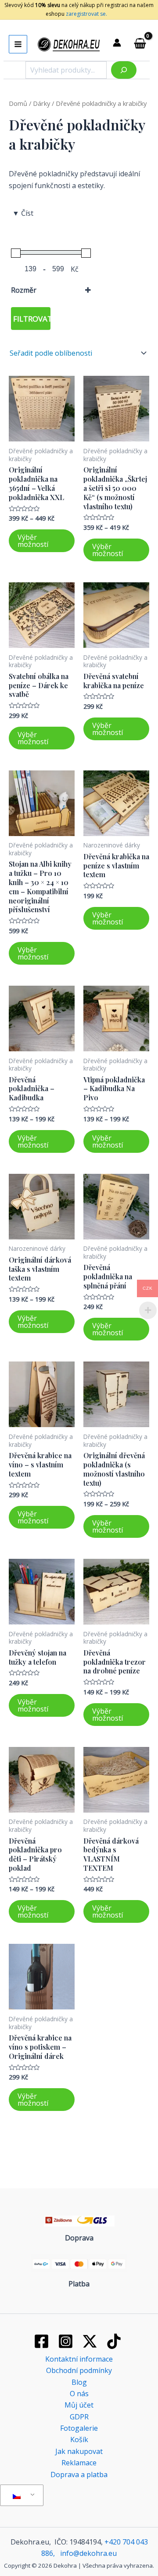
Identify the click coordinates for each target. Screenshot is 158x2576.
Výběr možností (33, 541)
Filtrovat (32, 319)
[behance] (91, 2341)
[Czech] (20, 2495)
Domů (18, 103)
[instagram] (67, 2341)
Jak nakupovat (79, 2451)
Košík (79, 2439)
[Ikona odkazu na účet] (117, 43)
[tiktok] (115, 2341)
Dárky (41, 103)
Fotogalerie (79, 2428)
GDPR (79, 2417)
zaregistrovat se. (86, 14)
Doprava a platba (79, 2474)
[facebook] (43, 2341)
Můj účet (79, 2405)
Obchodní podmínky (79, 2370)
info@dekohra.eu (88, 2553)
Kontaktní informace (79, 2359)
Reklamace (79, 2463)
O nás (79, 2394)
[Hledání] (124, 70)
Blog (79, 2382)
